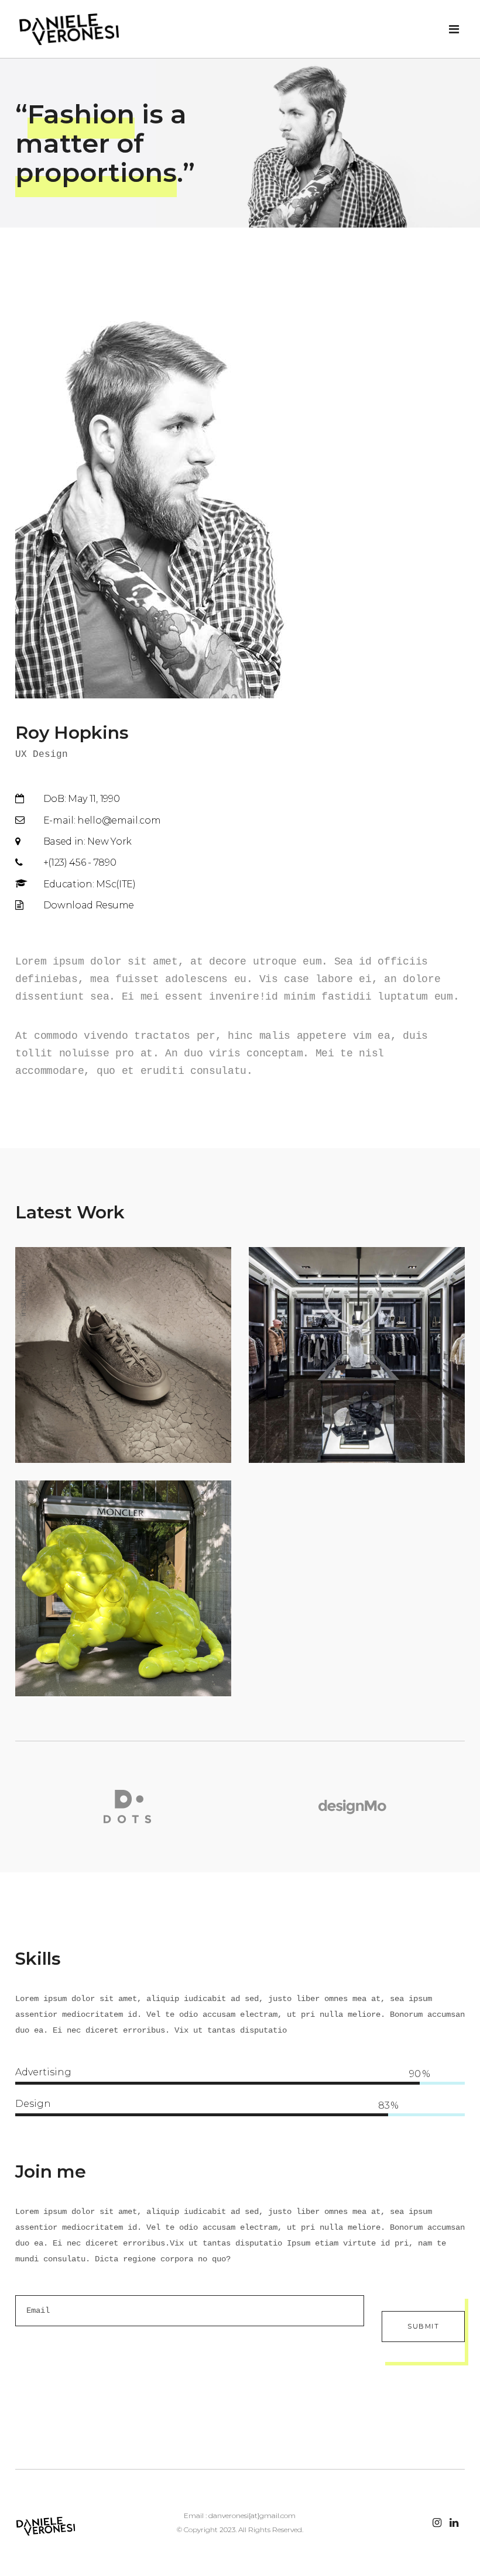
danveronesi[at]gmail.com (252, 2515)
